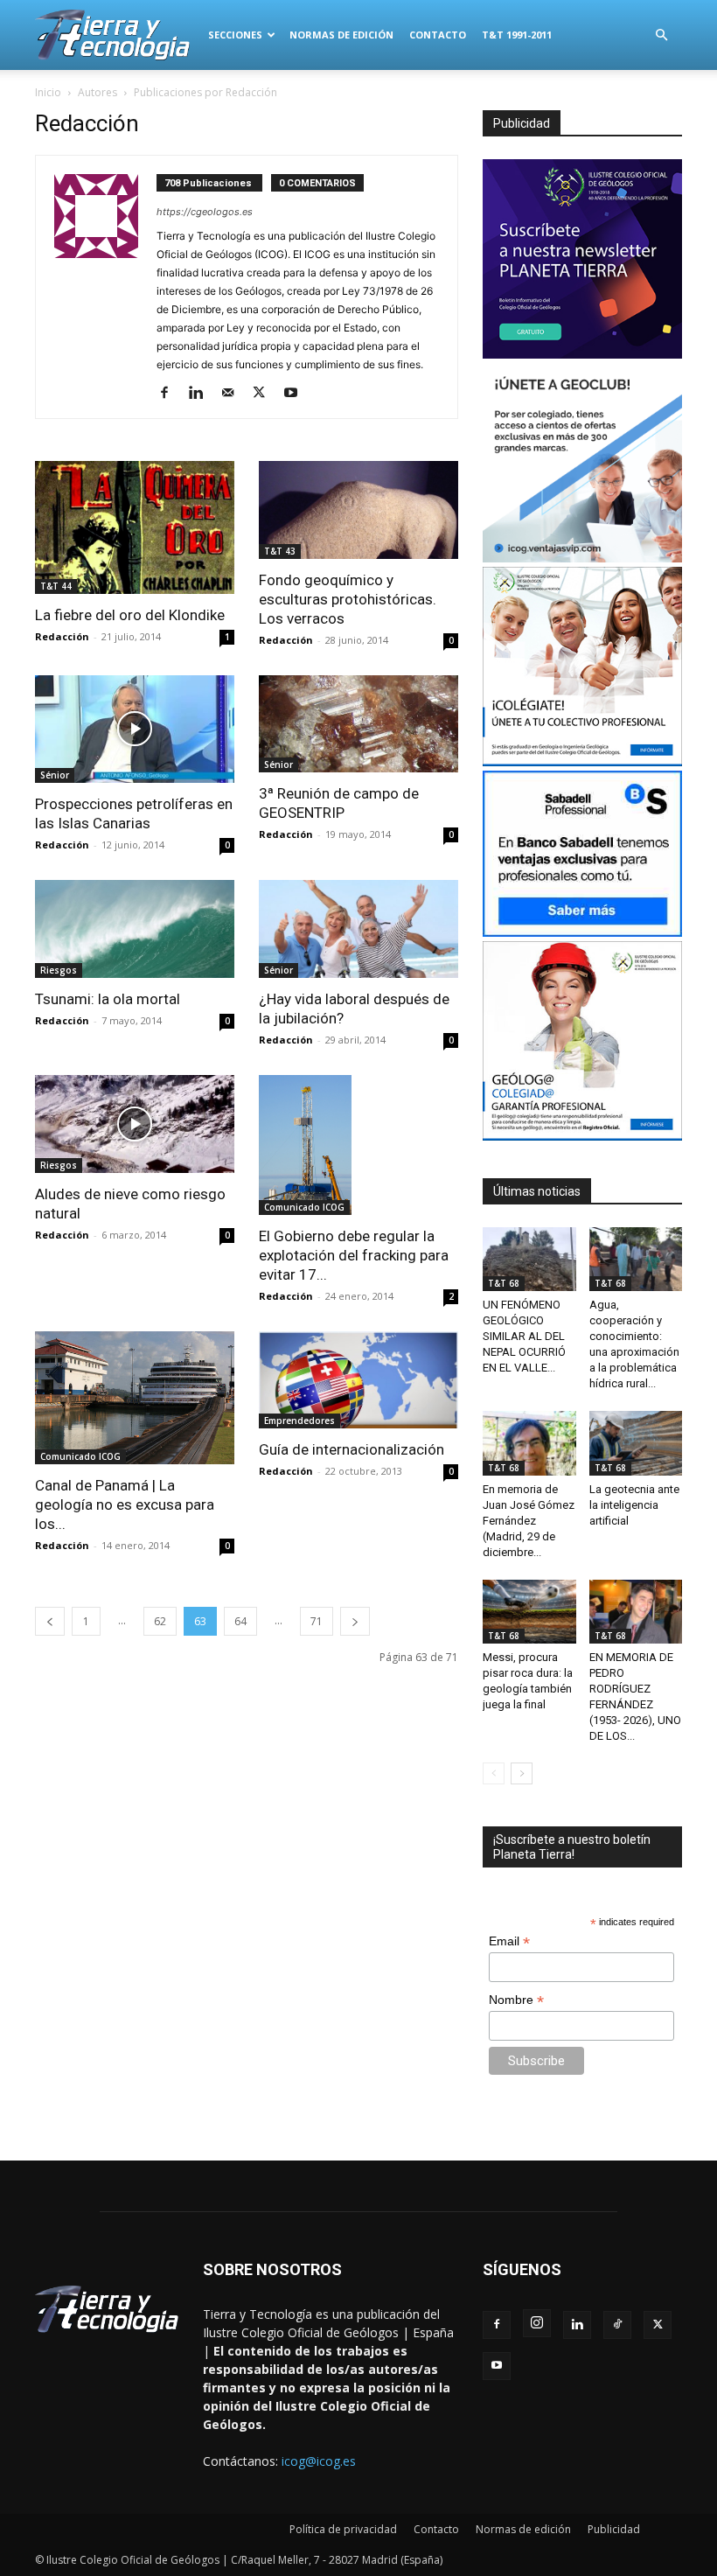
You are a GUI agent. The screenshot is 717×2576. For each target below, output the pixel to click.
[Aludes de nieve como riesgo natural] (135, 1124)
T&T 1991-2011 (517, 35)
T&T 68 (504, 1283)
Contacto (438, 35)
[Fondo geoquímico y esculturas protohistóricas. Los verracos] (358, 510)
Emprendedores (299, 1421)
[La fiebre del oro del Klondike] (135, 527)
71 (317, 1621)
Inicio (48, 92)
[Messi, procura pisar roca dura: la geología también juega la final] (529, 1612)
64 (240, 1621)
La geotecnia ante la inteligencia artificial (634, 1505)
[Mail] (234, 394)
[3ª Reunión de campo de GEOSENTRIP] (358, 724)
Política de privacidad (343, 2529)
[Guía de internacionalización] (358, 1380)
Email (509, 1941)
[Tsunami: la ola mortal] (135, 929)
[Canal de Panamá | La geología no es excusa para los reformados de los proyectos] (135, 1398)
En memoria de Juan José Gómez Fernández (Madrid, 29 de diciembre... (529, 1521)
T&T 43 (280, 551)
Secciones (235, 35)
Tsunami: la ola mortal (108, 999)
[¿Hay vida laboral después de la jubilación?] (358, 929)
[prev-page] (50, 1621)
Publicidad (614, 2529)
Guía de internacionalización (352, 1449)
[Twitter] (265, 394)
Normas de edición (341, 35)
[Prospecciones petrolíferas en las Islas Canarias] (135, 730)
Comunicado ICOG (304, 1207)
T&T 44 (56, 586)
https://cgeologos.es (205, 212)
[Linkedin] (202, 394)
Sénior (55, 775)
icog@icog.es (319, 2461)
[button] (661, 35)
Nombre (516, 2000)
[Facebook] (171, 394)
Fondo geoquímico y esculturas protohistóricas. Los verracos (348, 599)
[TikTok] (617, 2325)
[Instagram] (537, 2323)
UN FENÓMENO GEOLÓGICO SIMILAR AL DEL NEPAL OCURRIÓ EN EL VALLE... (524, 1336)
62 (160, 1621)
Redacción (62, 636)
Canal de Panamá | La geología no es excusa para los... (125, 1504)
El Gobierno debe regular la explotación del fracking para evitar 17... (354, 1255)
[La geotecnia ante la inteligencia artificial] (636, 1443)
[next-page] (355, 1621)
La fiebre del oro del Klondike (130, 615)
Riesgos (59, 970)
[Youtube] (297, 394)
